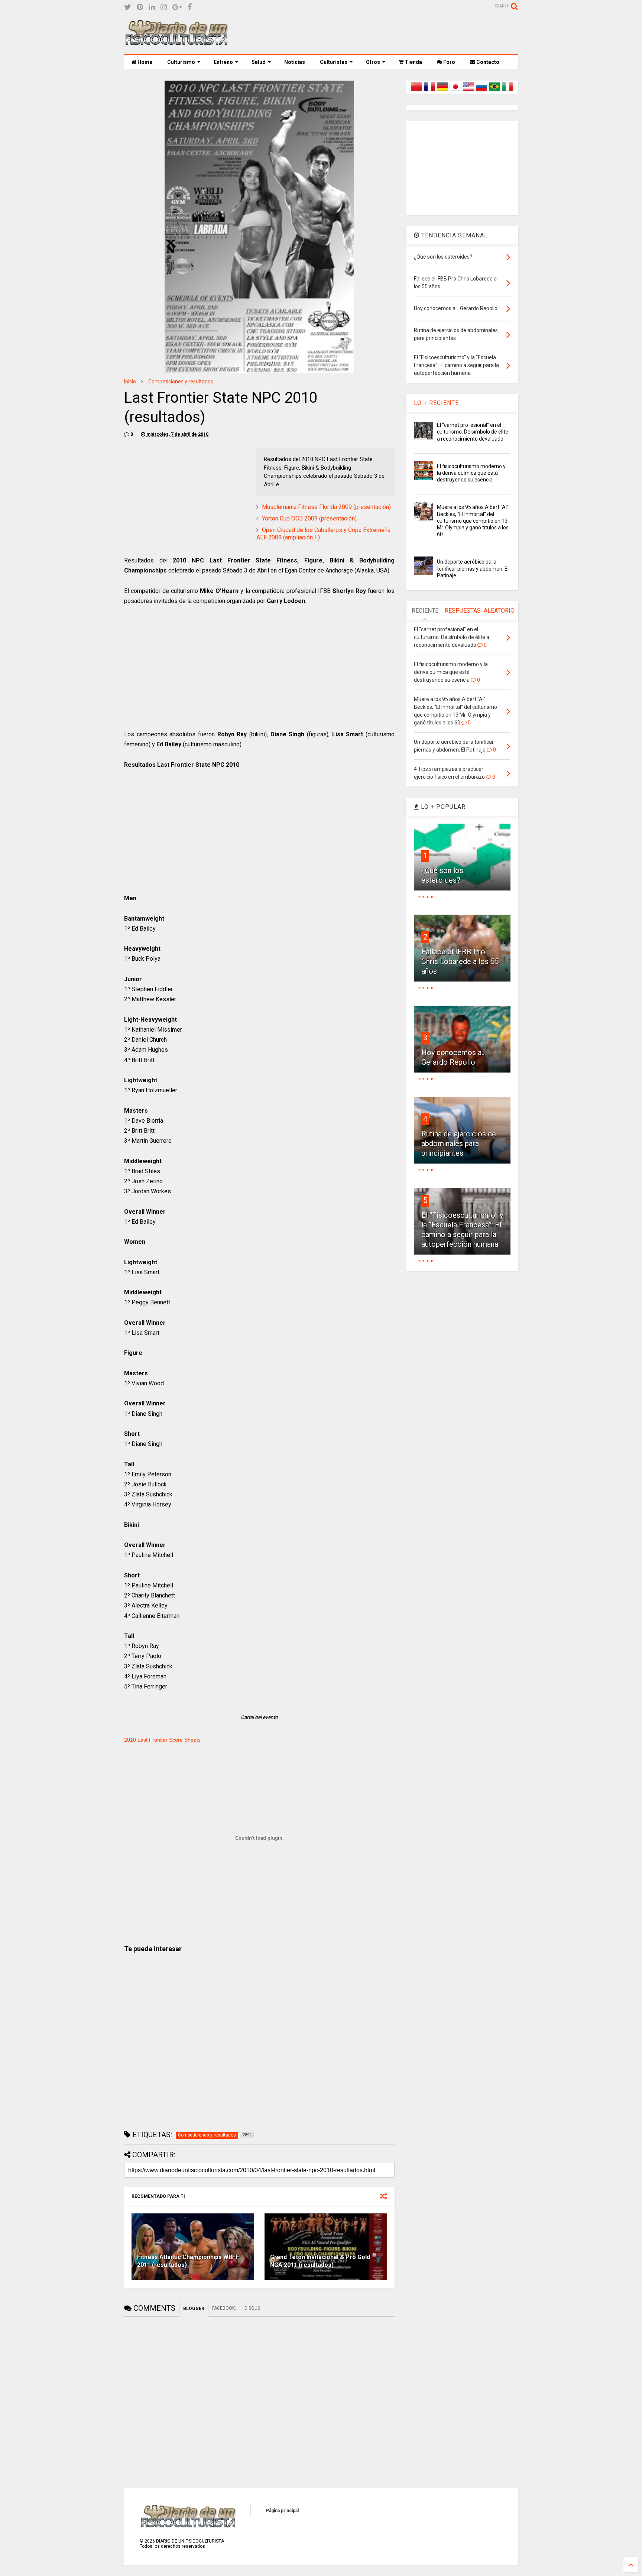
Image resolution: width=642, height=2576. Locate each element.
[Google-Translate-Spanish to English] (468, 91)
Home (144, 62)
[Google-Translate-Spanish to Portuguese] (495, 91)
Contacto (487, 62)
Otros (373, 62)
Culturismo (181, 62)
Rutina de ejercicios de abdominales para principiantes (459, 1143)
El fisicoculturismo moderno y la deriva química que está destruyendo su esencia (471, 473)
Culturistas (334, 62)
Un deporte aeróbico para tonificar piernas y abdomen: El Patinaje (473, 568)
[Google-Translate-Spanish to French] (429, 91)
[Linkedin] (152, 7)
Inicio (130, 382)
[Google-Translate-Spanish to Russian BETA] (481, 91)
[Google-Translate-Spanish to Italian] (508, 91)
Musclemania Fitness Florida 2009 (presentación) (326, 507)
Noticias (295, 62)
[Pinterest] (140, 7)
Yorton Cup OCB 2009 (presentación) (309, 518)
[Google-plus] (177, 7)
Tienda (413, 62)
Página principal (282, 2511)
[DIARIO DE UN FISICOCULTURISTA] (176, 42)
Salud (259, 62)
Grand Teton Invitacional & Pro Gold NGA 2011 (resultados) (320, 2261)
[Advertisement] (383, 34)
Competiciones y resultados (181, 382)
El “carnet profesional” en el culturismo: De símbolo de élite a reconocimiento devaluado (473, 432)
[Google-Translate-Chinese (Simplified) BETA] (416, 91)
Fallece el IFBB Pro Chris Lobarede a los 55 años (460, 961)
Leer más (425, 897)
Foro (449, 62)
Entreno (223, 62)
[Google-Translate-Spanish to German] (442, 91)
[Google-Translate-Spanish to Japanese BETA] (455, 91)
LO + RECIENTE (436, 403)
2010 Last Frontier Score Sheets (162, 1740)
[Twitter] (128, 7)
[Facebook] (190, 7)
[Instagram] (164, 7)
